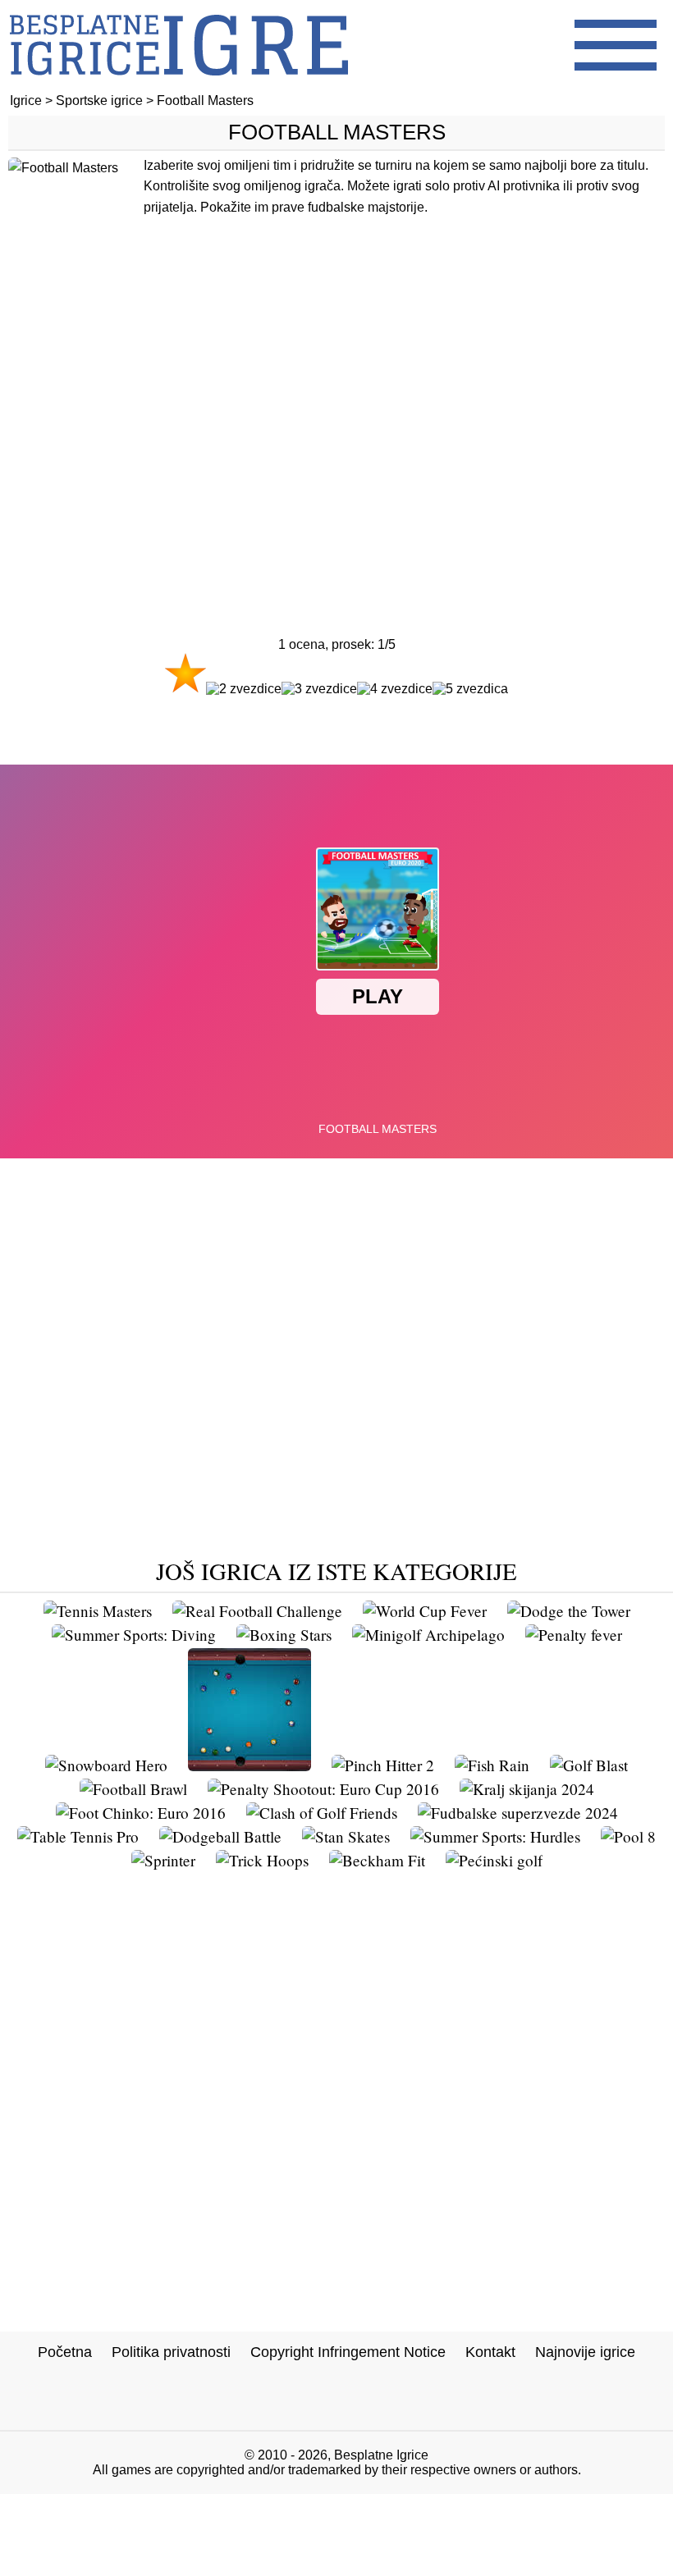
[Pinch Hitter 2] (383, 1765)
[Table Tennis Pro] (78, 1836)
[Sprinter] (163, 1860)
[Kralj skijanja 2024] (527, 1789)
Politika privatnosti (171, 2352)
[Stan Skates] (346, 1836)
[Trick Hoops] (262, 1860)
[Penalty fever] (574, 1635)
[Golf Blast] (589, 1765)
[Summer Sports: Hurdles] (495, 1836)
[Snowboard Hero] (106, 1765)
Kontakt (490, 2352)
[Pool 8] (628, 1836)
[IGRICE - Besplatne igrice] (179, 86)
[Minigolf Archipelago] (428, 1635)
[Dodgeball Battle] (220, 1836)
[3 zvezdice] (319, 689)
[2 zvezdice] (244, 689)
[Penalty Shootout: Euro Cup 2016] (323, 1789)
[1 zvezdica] (185, 673)
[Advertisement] (336, 424)
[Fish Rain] (492, 1765)
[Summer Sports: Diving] (134, 1635)
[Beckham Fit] (377, 1860)
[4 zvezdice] (395, 689)
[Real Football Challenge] (257, 1611)
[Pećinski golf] (494, 1860)
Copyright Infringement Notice (348, 2352)
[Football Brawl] (133, 1789)
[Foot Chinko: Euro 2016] (141, 1813)
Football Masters (337, 132)
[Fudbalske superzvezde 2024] (518, 1813)
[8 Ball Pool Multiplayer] (250, 1765)
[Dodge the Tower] (569, 1611)
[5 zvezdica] (470, 689)
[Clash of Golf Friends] (322, 1813)
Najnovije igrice (585, 2352)
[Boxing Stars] (284, 1635)
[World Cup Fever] (425, 1611)
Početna (65, 2352)
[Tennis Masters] (98, 1611)
